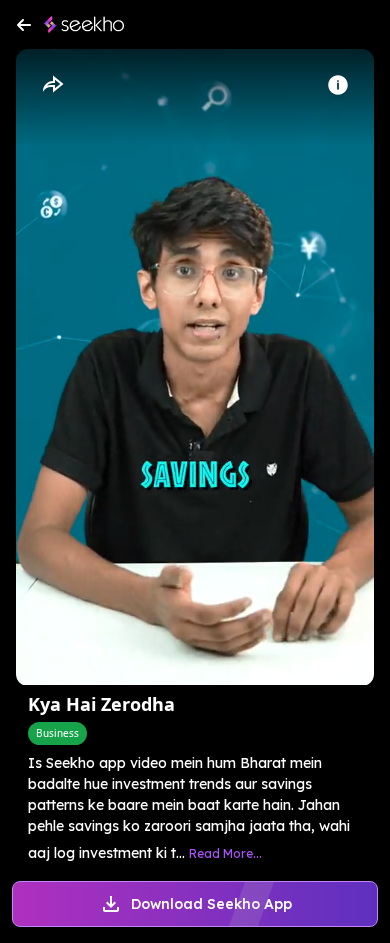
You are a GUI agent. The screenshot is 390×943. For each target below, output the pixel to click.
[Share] (52, 85)
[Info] (338, 85)
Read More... (225, 853)
